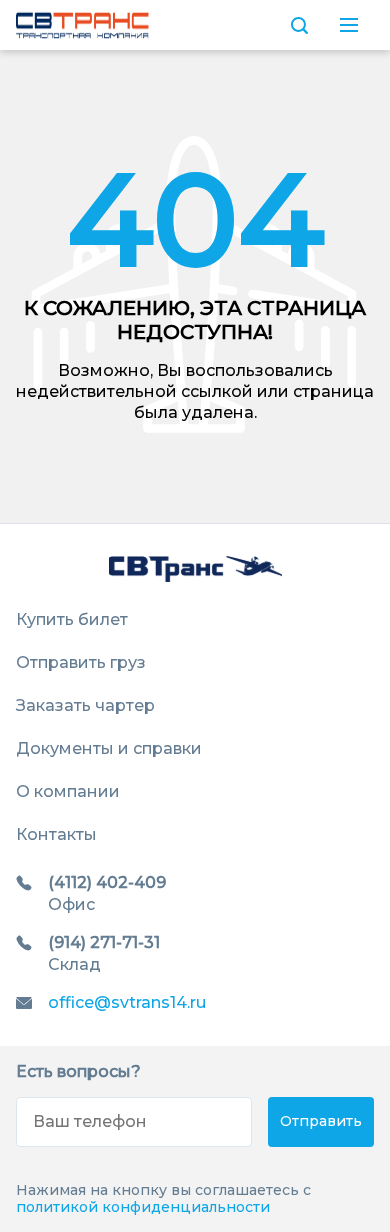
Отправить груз (81, 662)
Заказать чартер (85, 705)
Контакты (56, 834)
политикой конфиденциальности (143, 1207)
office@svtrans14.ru (127, 1002)
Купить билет (72, 619)
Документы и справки (109, 748)
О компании (68, 791)
